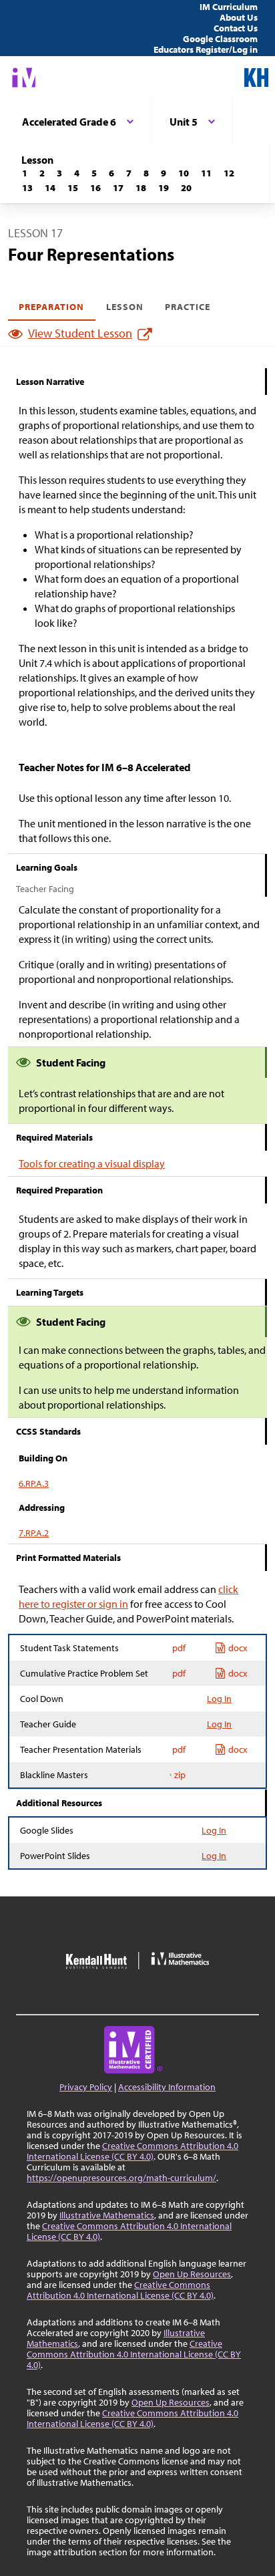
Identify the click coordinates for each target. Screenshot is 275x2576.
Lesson (125, 307)
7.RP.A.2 (34, 1533)
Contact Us (236, 28)
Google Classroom (220, 39)
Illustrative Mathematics (107, 2215)
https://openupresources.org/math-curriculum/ (121, 2178)
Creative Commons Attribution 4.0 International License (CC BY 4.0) (132, 2151)
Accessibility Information (167, 2087)
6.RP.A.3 (34, 1483)
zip (180, 1775)
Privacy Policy (86, 2087)
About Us (239, 17)
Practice (188, 307)
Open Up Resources (192, 2274)
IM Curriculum (229, 7)
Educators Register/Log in (206, 49)
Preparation (52, 307)
